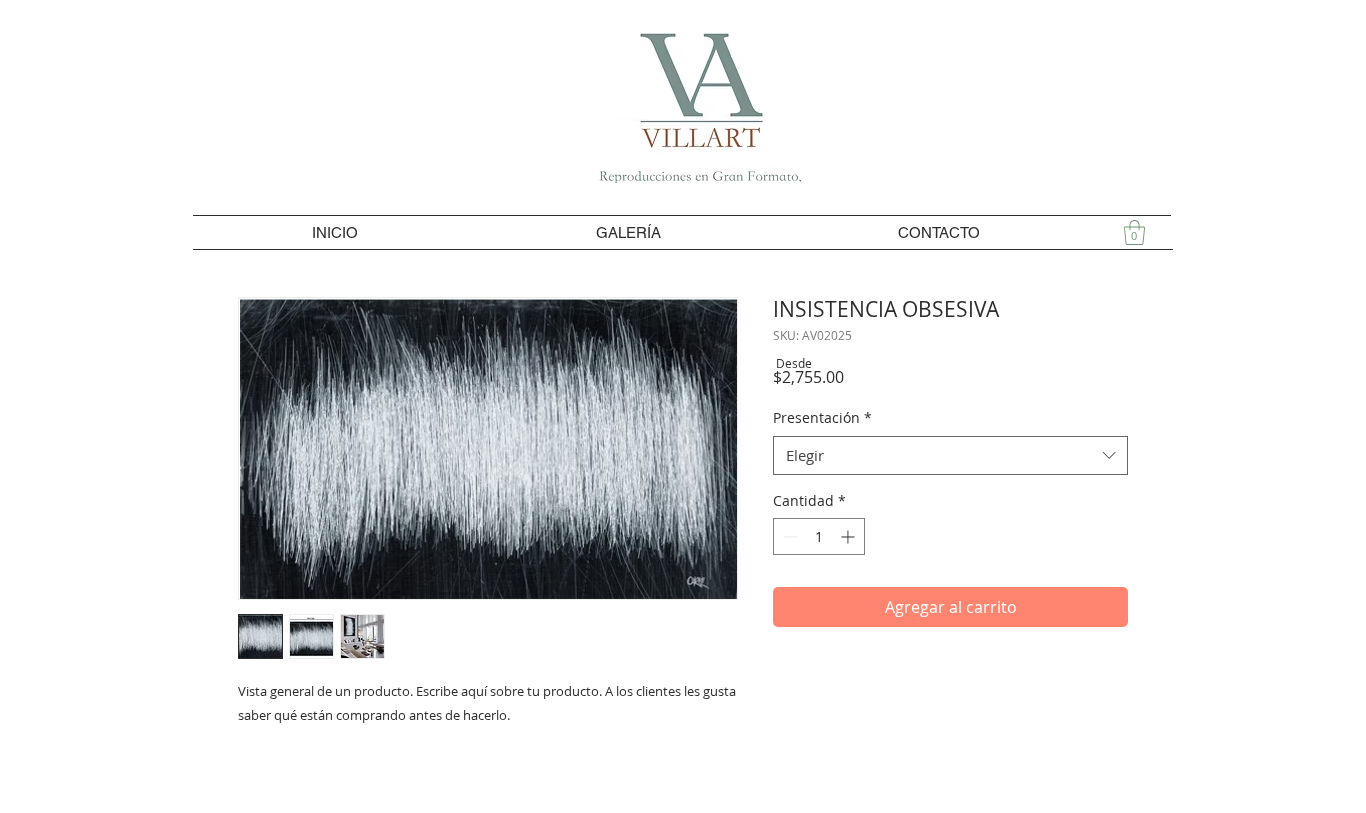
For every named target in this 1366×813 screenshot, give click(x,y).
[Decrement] (788, 536)
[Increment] (849, 536)
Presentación (822, 417)
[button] (1134, 232)
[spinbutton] (819, 536)
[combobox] (950, 455)
